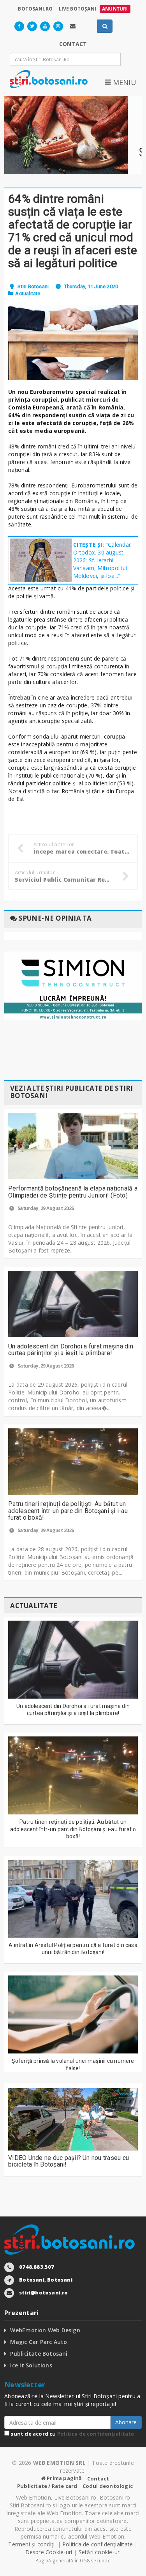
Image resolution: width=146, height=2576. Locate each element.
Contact (98, 2479)
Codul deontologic (108, 2486)
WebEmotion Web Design (45, 2330)
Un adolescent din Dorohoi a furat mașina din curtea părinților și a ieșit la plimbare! (71, 1350)
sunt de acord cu (72, 2434)
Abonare (126, 2422)
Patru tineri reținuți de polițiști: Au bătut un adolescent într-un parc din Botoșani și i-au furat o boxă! (68, 1511)
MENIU (123, 82)
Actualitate (28, 293)
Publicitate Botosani (39, 2354)
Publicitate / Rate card (47, 2486)
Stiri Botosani (33, 286)
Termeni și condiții (32, 2544)
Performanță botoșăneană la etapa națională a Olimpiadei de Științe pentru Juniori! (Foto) (73, 1192)
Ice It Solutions (31, 2365)
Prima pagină (64, 2478)
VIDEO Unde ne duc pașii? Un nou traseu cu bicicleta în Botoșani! (69, 2161)
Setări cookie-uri (100, 2552)
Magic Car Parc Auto (39, 2342)
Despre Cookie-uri (49, 2552)
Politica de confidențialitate (96, 2434)
